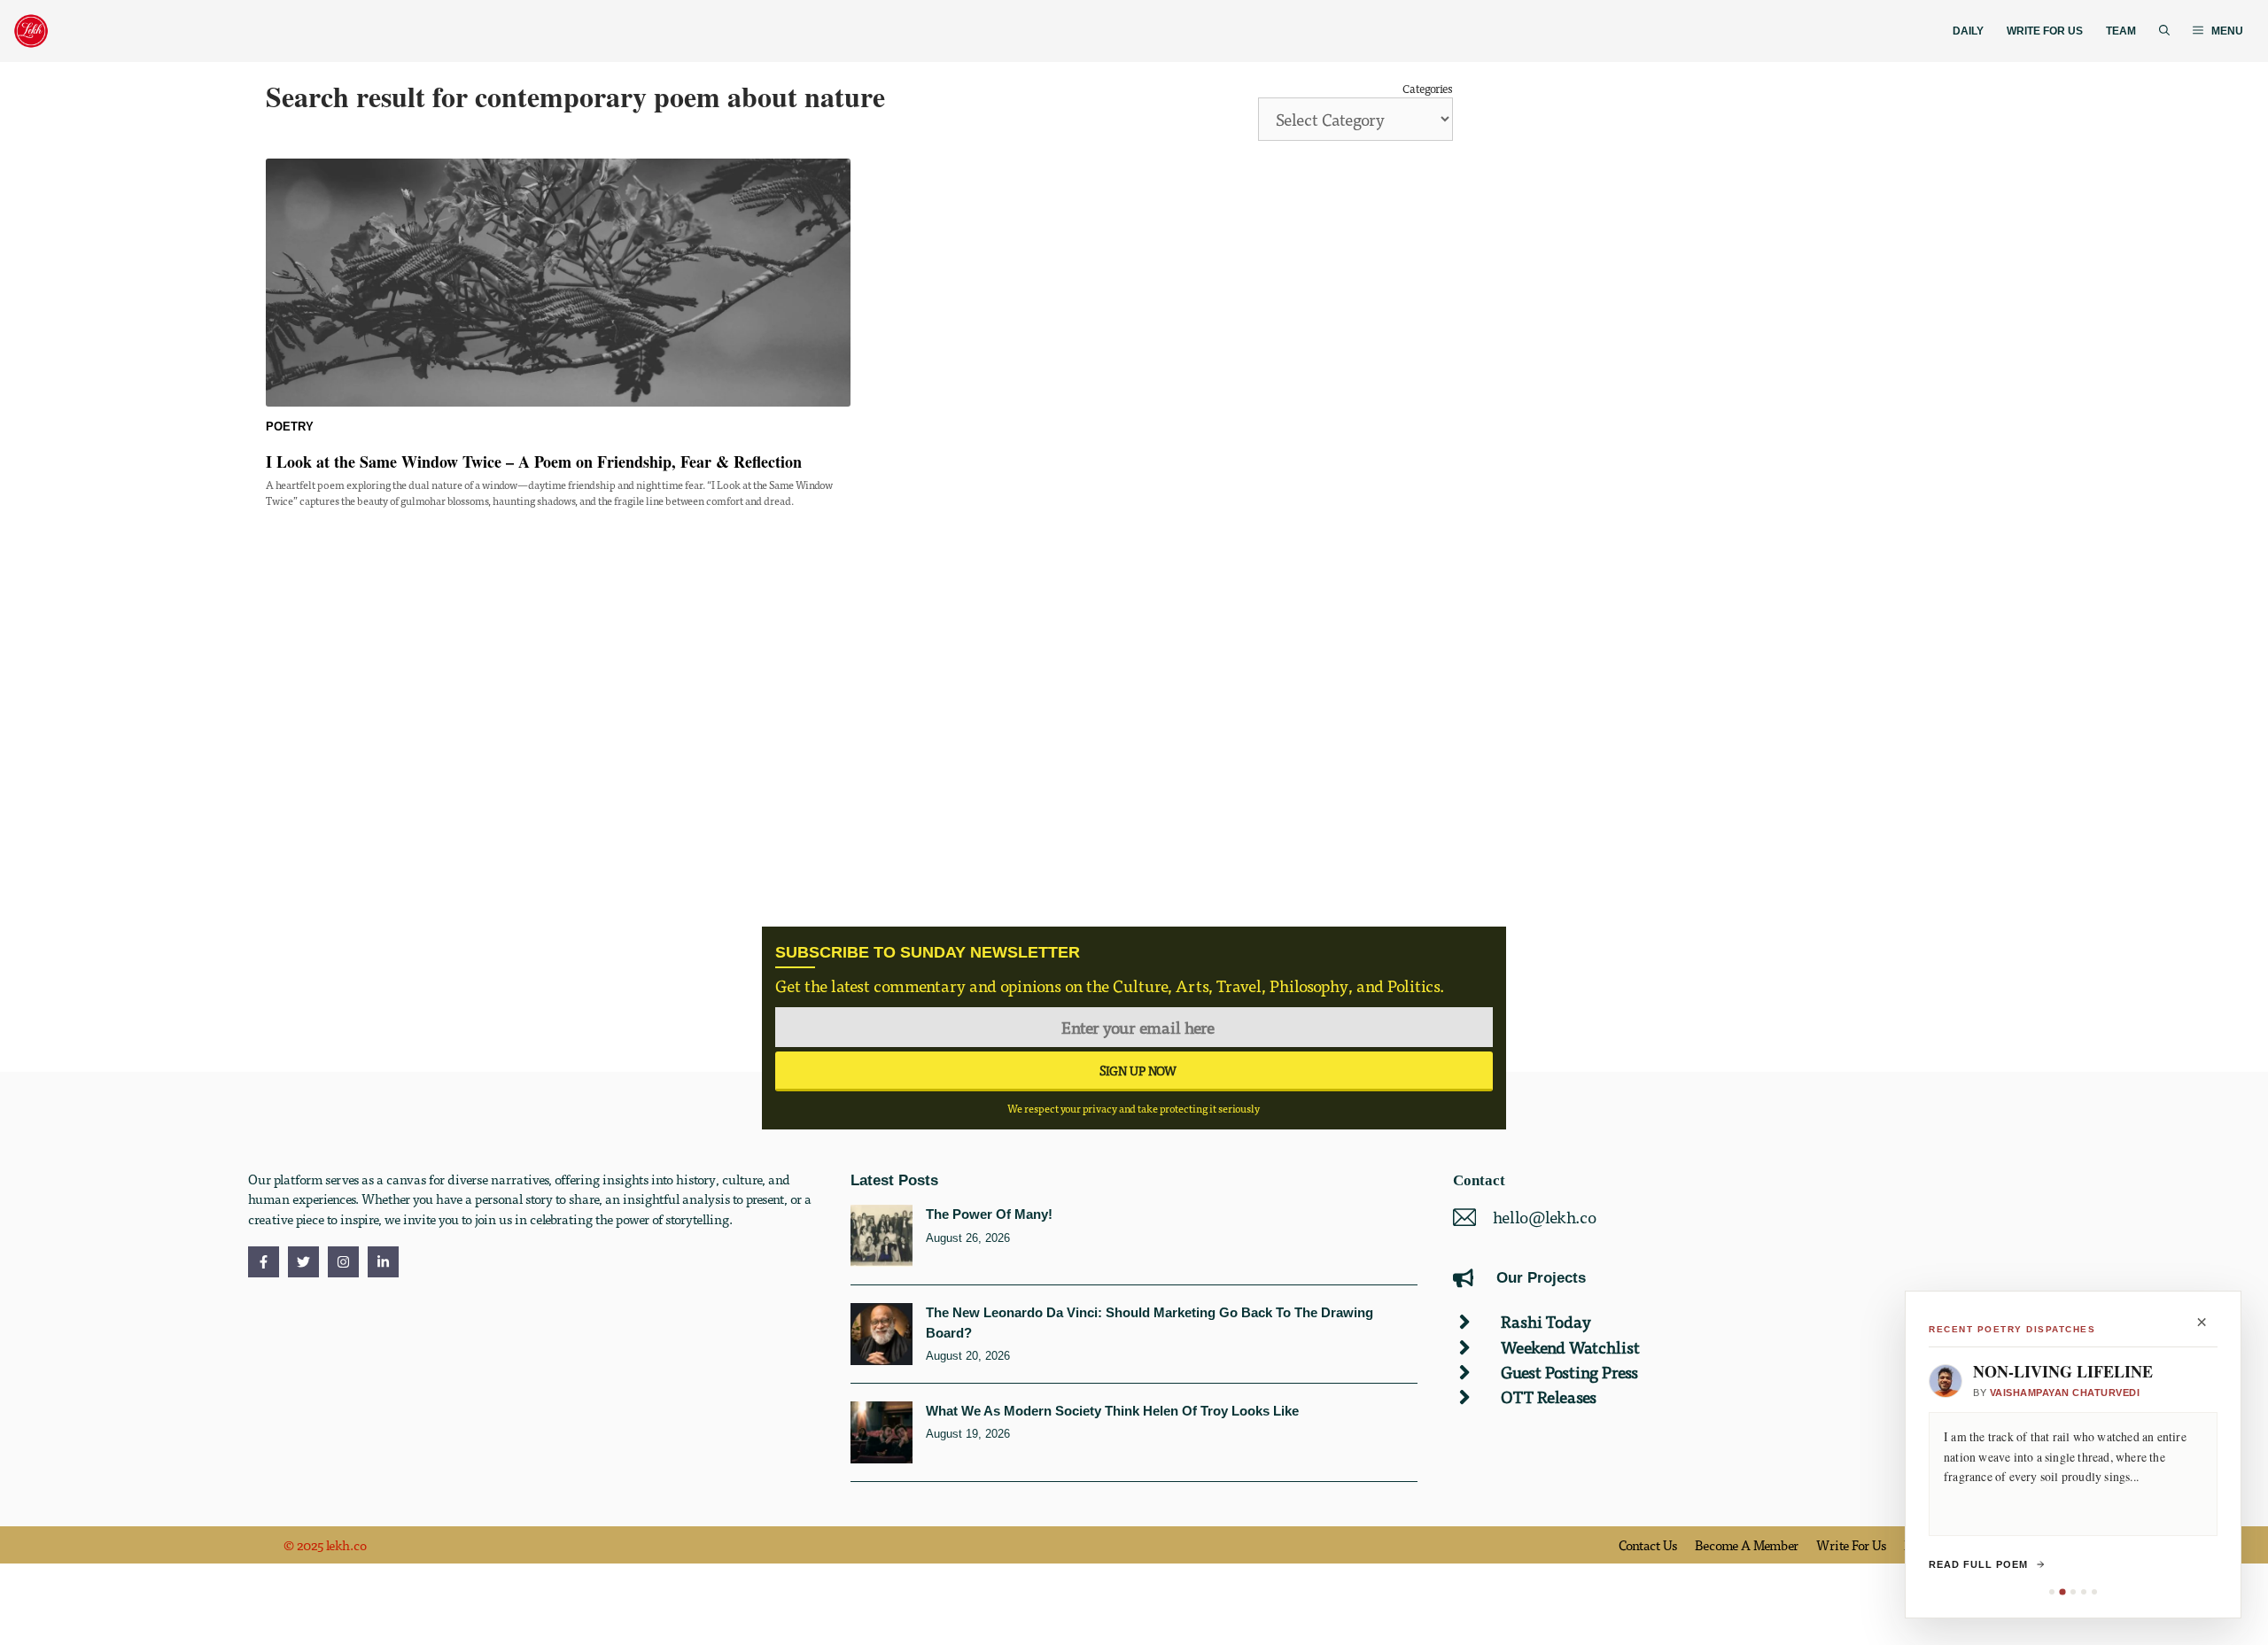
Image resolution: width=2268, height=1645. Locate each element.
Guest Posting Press (1569, 1372)
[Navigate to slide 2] (2062, 1591)
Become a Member (1747, 1545)
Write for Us (2045, 31)
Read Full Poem (1978, 1564)
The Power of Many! (989, 1214)
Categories (1428, 88)
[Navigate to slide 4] (2084, 1592)
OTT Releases (1549, 1397)
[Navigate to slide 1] (2052, 1592)
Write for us (1851, 1545)
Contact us (1648, 1545)
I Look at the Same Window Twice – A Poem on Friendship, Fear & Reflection (534, 462)
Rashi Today (1546, 1321)
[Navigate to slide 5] (2094, 1592)
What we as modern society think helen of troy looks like (1112, 1411)
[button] (2164, 31)
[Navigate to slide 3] (2073, 1592)
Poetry (290, 427)
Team (2121, 31)
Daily (1968, 31)
